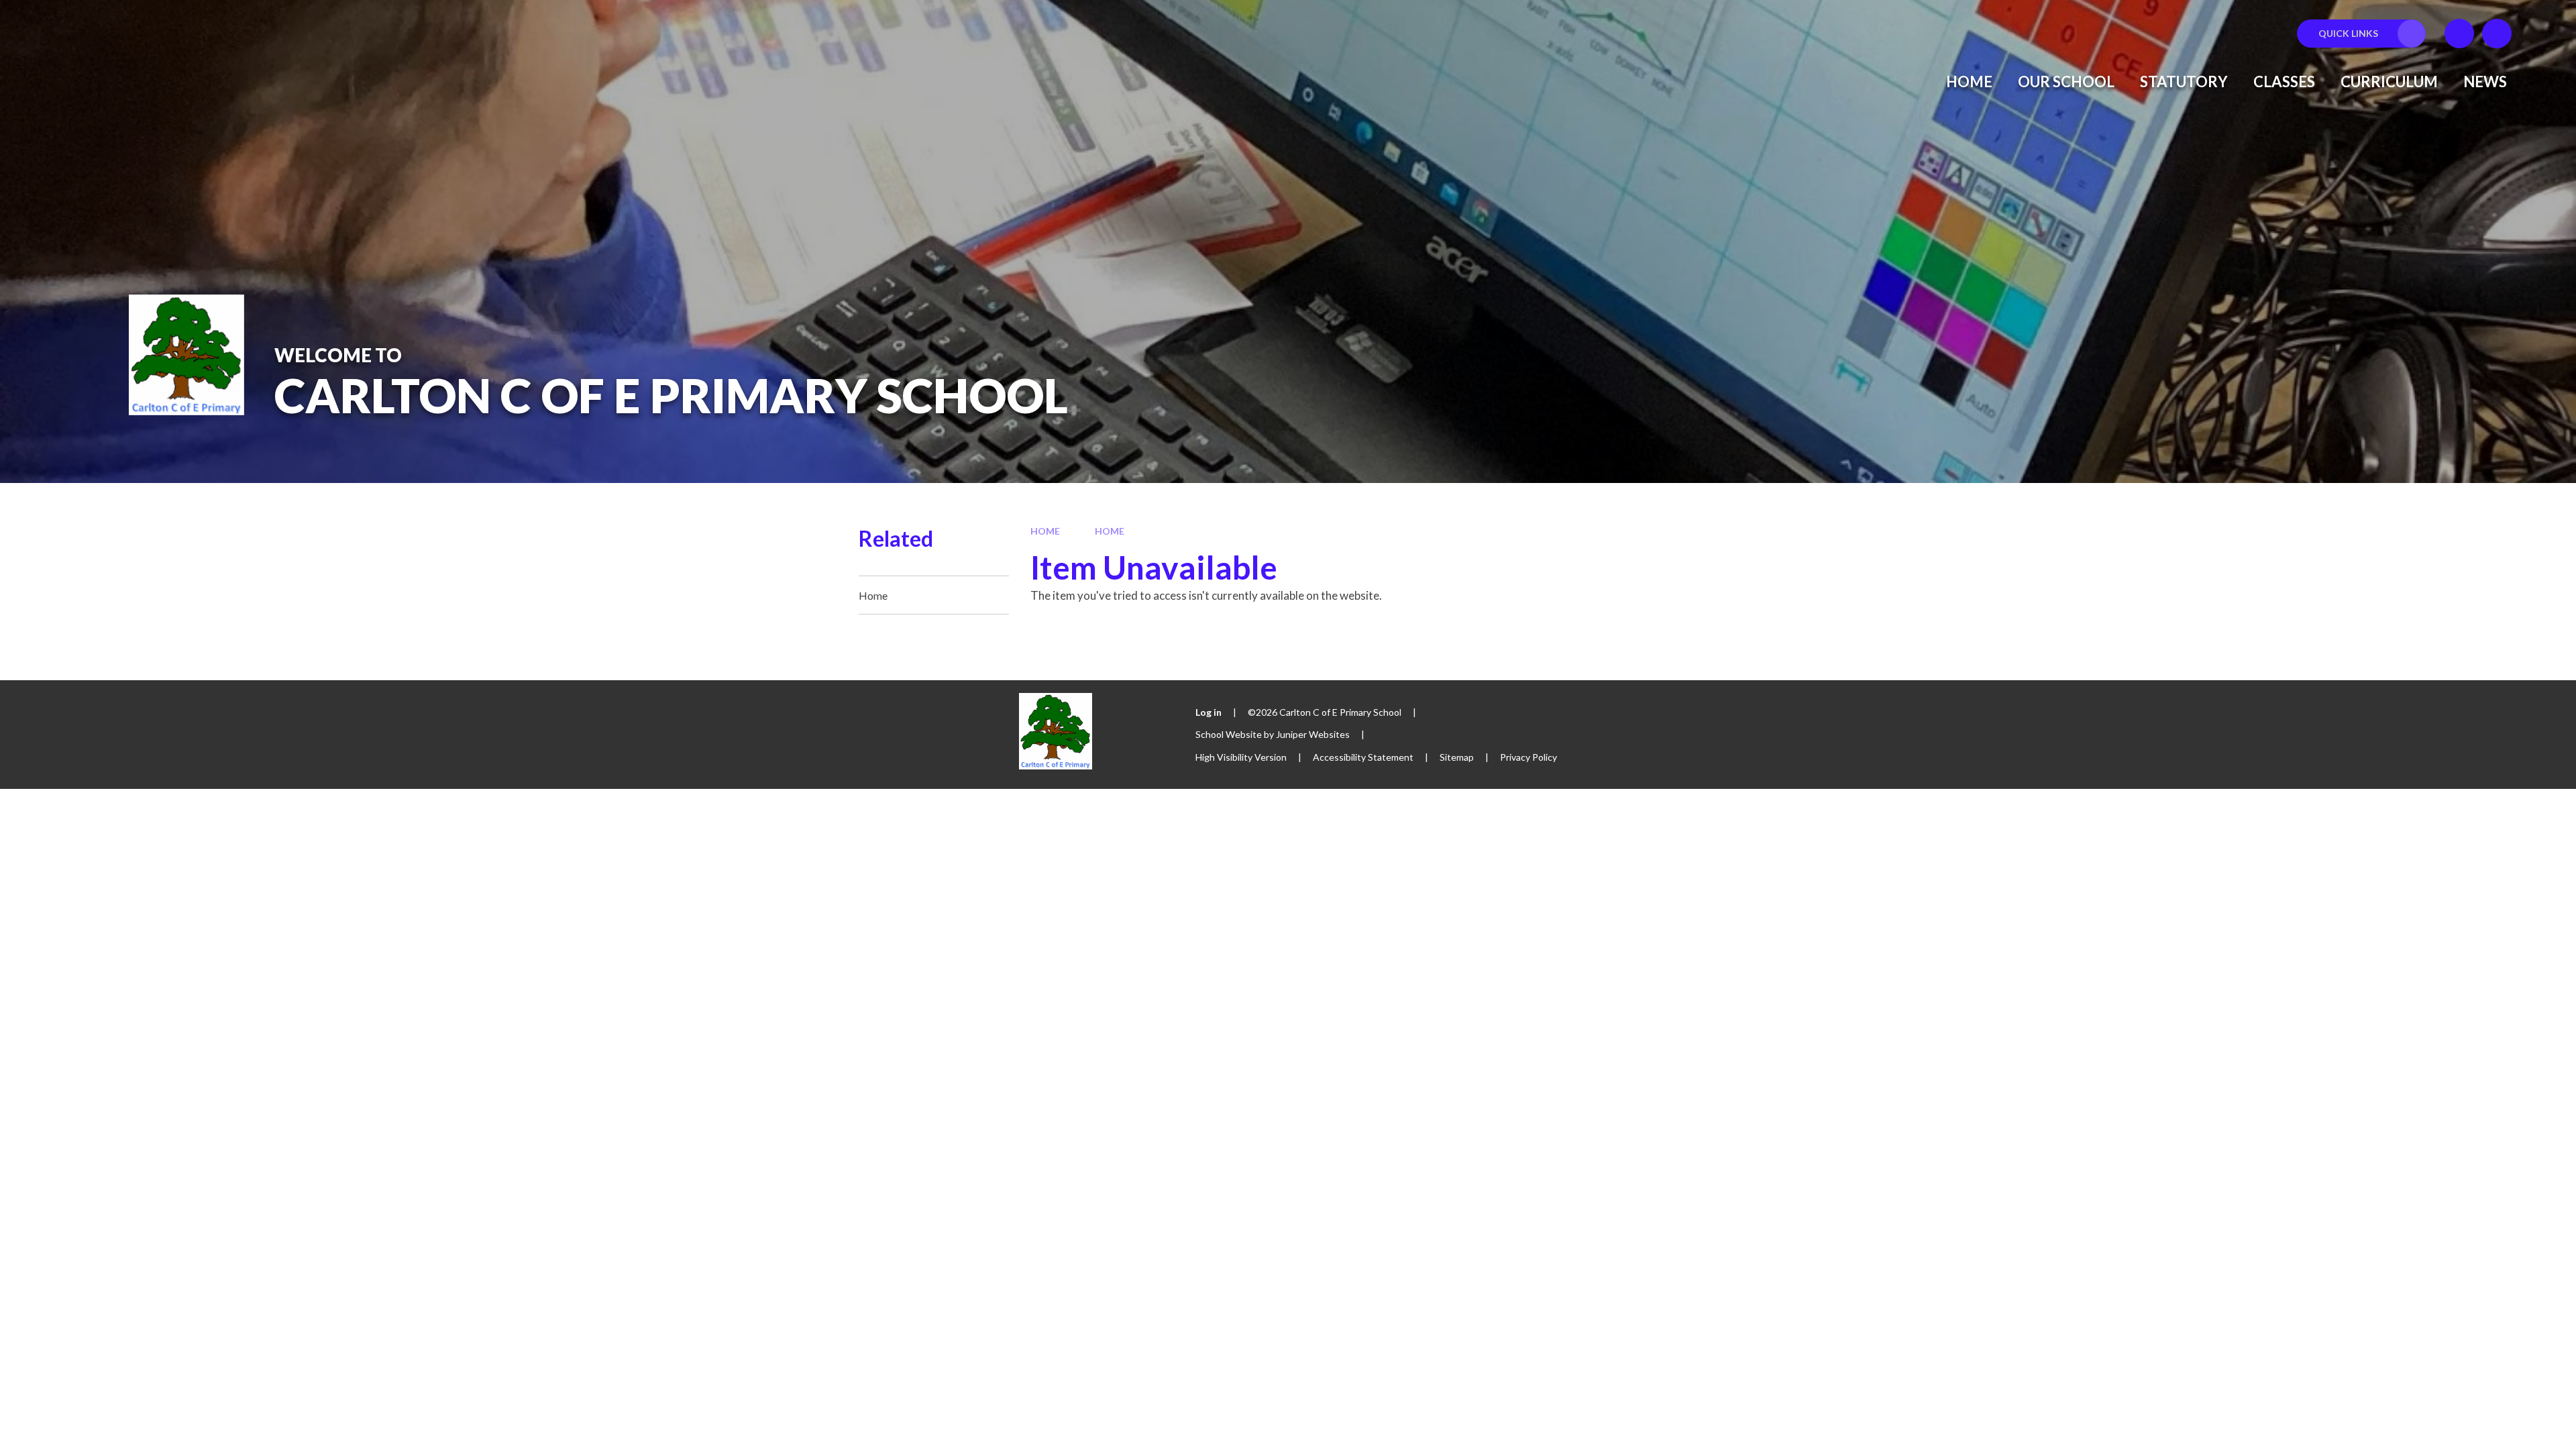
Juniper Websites (1313, 734)
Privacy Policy (1528, 757)
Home (1045, 531)
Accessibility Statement (1363, 757)
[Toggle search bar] (2497, 34)
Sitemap (1457, 757)
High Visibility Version (1241, 757)
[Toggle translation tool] (2459, 34)
